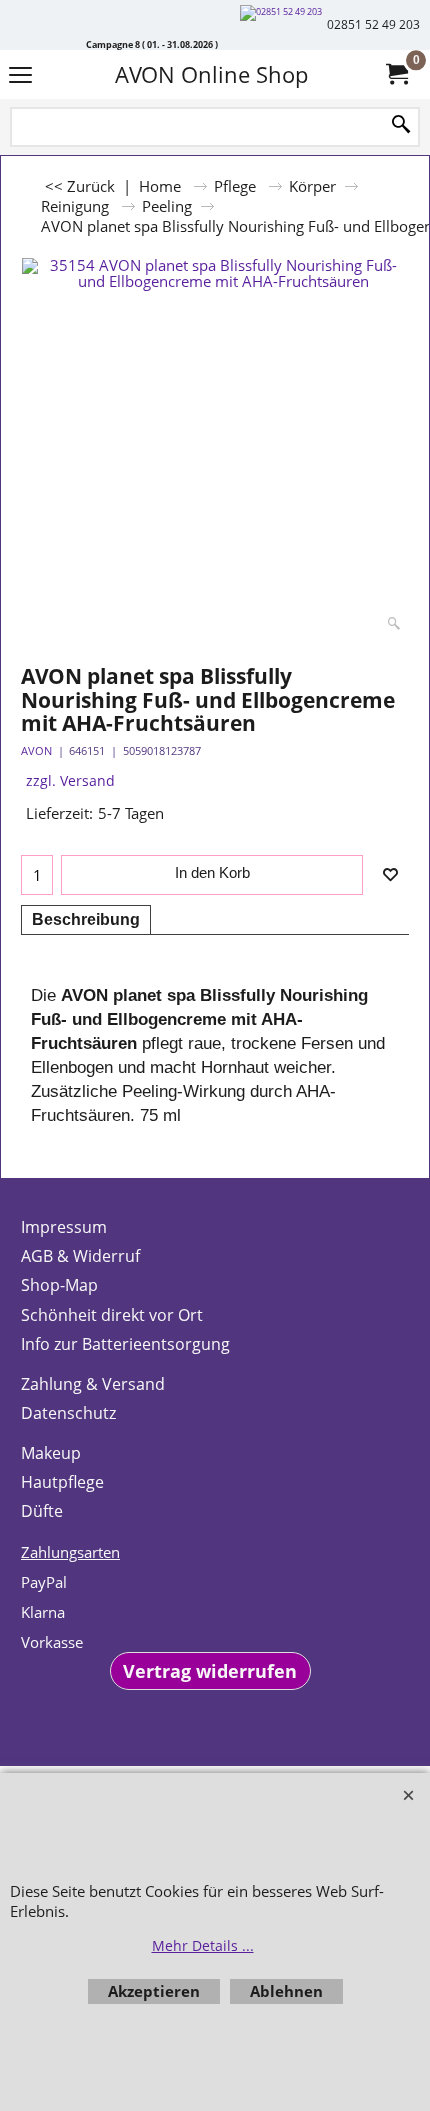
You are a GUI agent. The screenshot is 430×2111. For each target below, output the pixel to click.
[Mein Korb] (396, 74)
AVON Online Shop (211, 74)
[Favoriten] (390, 875)
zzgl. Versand (70, 780)
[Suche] (401, 125)
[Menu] (20, 76)
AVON (36, 750)
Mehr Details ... (203, 1945)
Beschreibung (86, 919)
